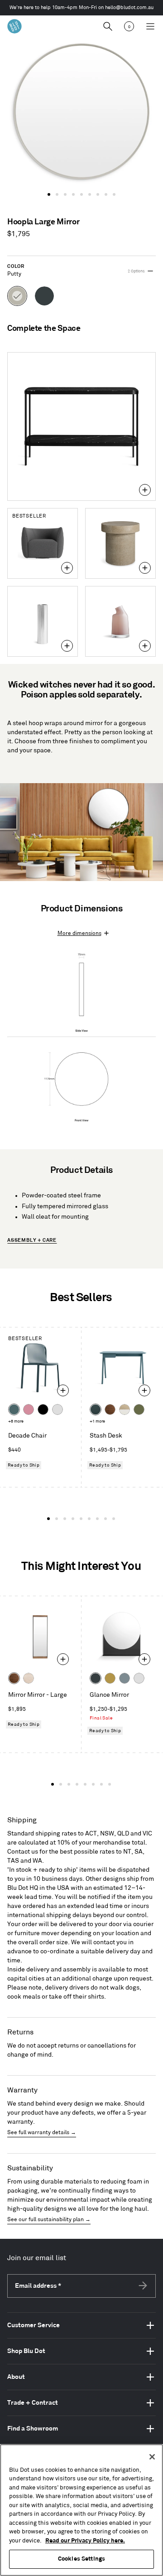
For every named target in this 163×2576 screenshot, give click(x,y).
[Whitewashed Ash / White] (125, 1409)
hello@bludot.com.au (129, 8)
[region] (81, 2510)
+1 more (97, 1421)
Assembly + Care (32, 1240)
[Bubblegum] (29, 1409)
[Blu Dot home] (14, 26)
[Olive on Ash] (139, 1409)
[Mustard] (110, 1678)
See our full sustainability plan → (49, 2220)
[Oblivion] (96, 1678)
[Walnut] (110, 1409)
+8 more (16, 1421)
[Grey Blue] (125, 1678)
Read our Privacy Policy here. (85, 2541)
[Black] (43, 1409)
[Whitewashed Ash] (29, 1678)
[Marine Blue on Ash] (96, 1409)
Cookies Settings (81, 2559)
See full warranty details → (42, 2133)
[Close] (152, 2457)
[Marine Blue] (14, 1409)
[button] (49, 194)
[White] (58, 1409)
